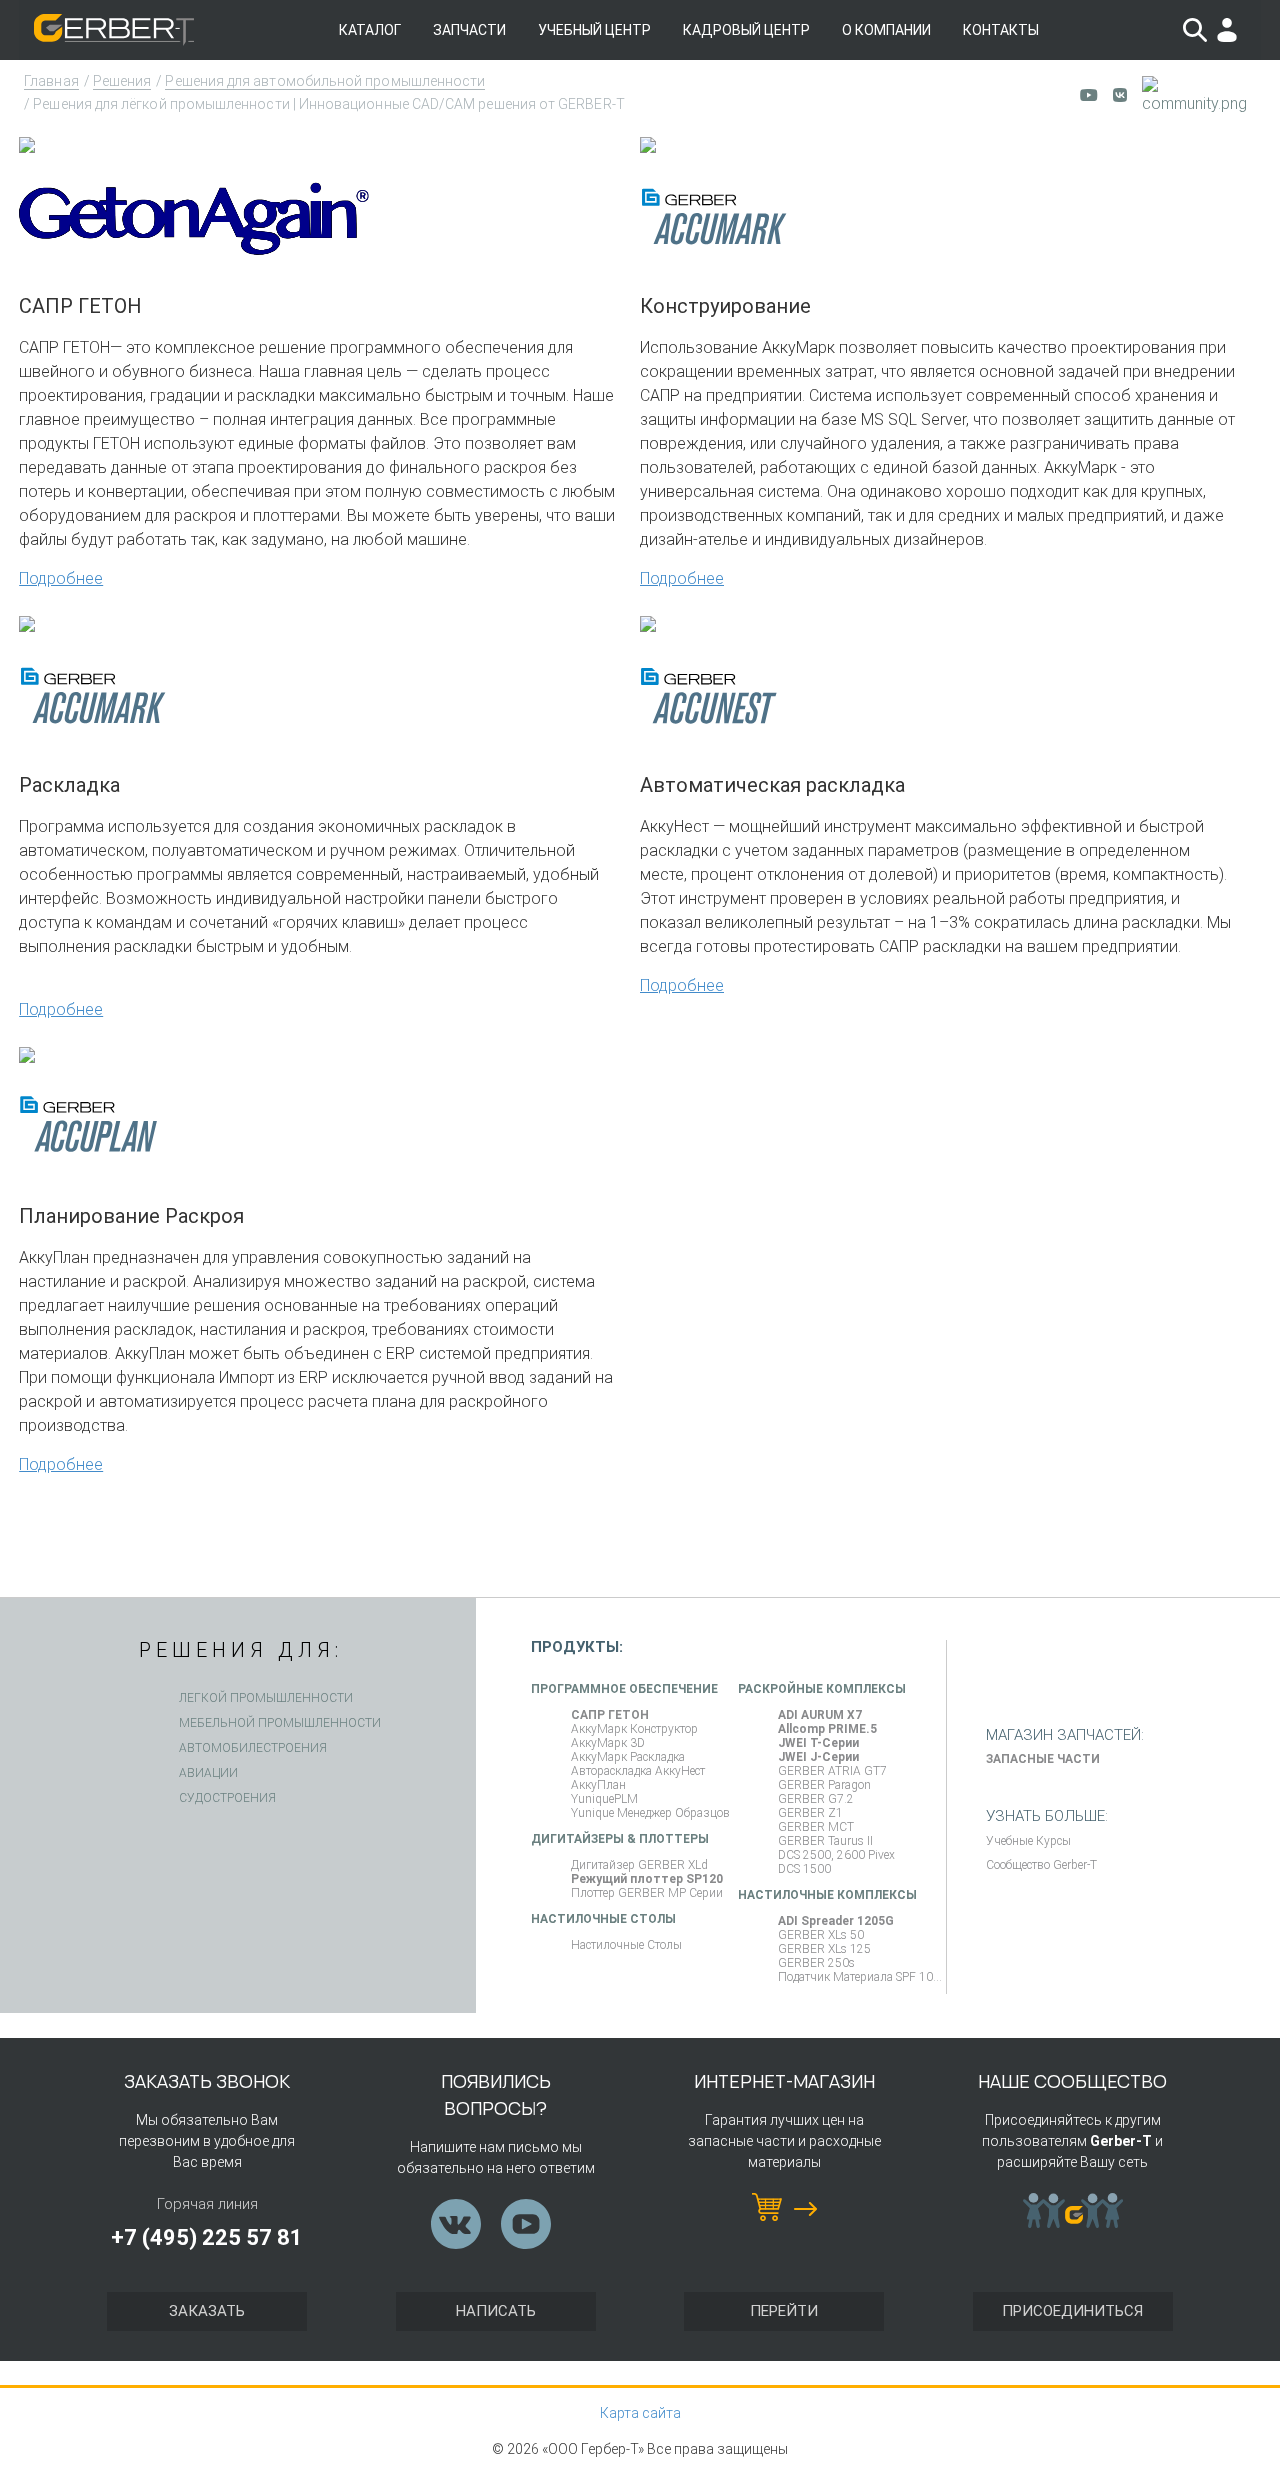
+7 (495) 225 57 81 (207, 2237)
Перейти (784, 2311)
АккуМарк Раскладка (628, 1757)
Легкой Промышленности (266, 1698)
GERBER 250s (816, 1963)
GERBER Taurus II (825, 1841)
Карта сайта (640, 2413)
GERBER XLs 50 (821, 1935)
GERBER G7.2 (816, 1799)
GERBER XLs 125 (824, 1949)
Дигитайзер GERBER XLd (639, 1865)
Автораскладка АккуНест (638, 1771)
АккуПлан (598, 1785)
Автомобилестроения (253, 1748)
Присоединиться (1072, 2311)
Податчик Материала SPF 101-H (862, 1977)
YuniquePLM (604, 1799)
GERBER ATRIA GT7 (832, 1771)
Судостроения (227, 1798)
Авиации (208, 1773)
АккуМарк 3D (608, 1743)
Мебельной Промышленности (280, 1723)
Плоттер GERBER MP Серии (647, 1893)
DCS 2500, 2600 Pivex (836, 1855)
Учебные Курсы (1028, 1841)
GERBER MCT (816, 1827)
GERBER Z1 (810, 1813)
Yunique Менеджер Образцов (650, 1813)
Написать (496, 2311)
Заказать (207, 2311)
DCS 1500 (804, 1869)
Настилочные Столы (626, 1945)
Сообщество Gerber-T (1041, 1865)
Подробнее (61, 578)
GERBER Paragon (824, 1785)
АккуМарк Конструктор (634, 1729)
